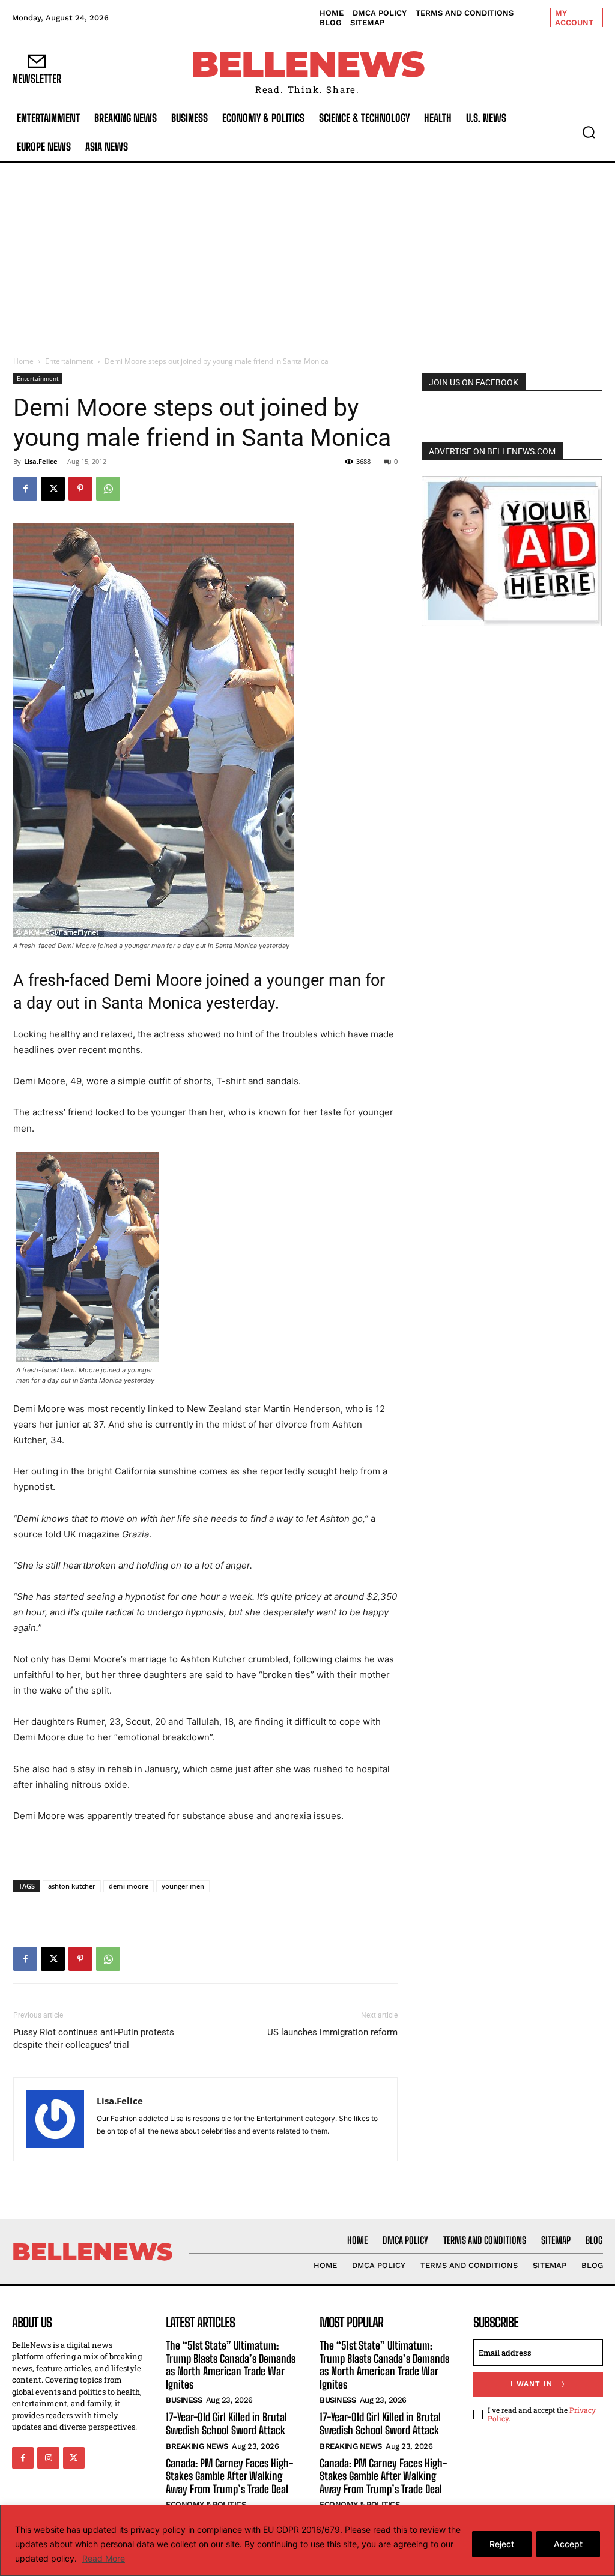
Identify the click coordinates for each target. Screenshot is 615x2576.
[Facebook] (25, 489)
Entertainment (69, 361)
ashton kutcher (72, 1886)
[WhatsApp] (108, 489)
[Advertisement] (307, 253)
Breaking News (197, 2446)
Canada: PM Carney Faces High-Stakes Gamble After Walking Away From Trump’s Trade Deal (229, 2476)
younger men (183, 1886)
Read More (104, 2558)
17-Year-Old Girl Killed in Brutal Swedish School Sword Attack (226, 2424)
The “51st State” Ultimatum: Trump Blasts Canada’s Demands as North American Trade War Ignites (231, 2365)
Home (23, 361)
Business (184, 2400)
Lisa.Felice (41, 461)
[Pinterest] (80, 489)
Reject (502, 2544)
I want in (532, 2384)
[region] (307, 2540)
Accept (568, 2544)
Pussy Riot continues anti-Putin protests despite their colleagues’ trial (94, 2038)
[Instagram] (48, 2458)
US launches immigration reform (332, 2032)
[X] (53, 489)
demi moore (129, 1886)
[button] (589, 132)
